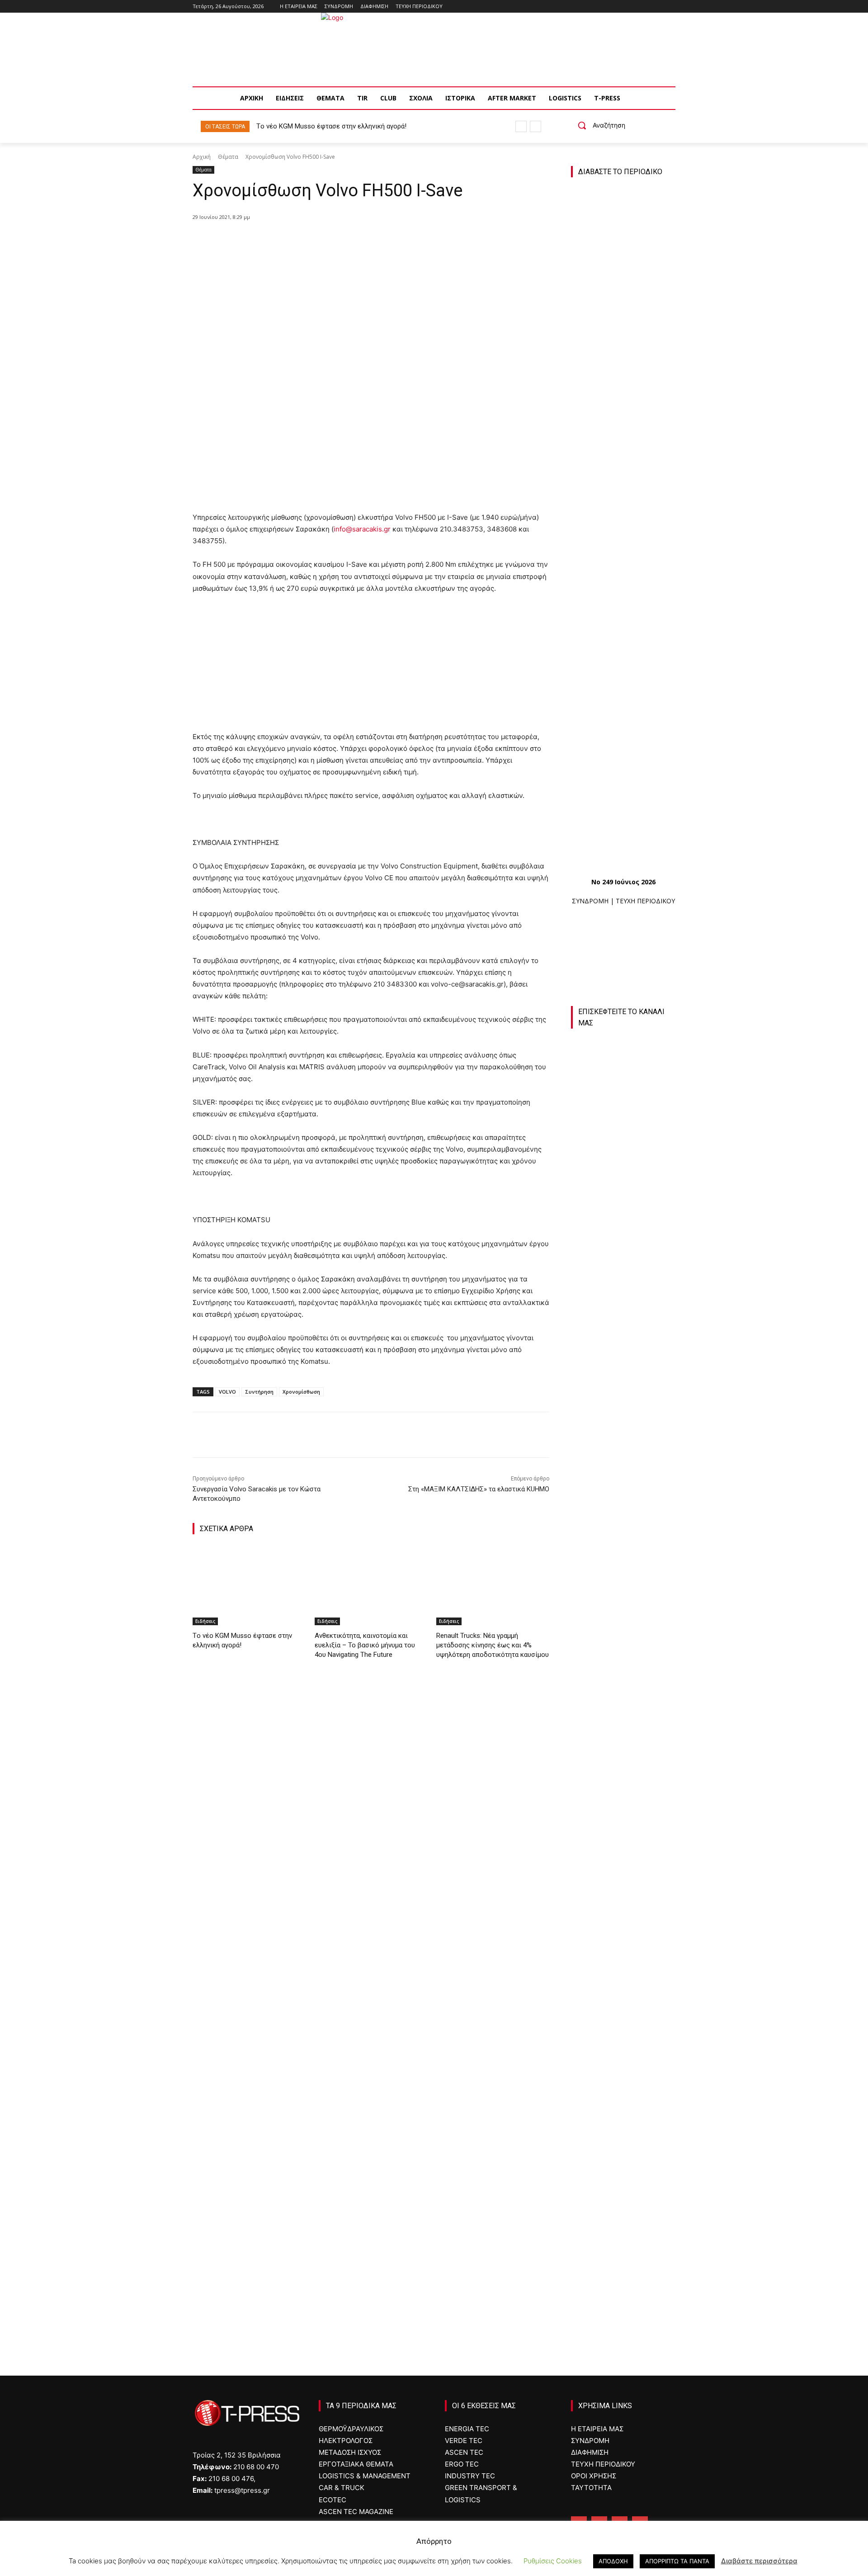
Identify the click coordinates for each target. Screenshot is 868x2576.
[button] (598, 125)
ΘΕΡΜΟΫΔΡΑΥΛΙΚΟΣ (351, 2429)
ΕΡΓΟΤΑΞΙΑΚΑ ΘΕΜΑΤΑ (356, 2464)
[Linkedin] (658, 7)
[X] (297, 240)
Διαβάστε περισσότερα (759, 2561)
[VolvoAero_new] (623, 2065)
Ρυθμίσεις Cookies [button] (553, 2561)
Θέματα (228, 157)
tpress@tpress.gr (242, 2490)
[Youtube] (670, 7)
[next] (535, 126)
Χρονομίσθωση (301, 1392)
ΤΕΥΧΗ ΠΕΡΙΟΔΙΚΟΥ (645, 901)
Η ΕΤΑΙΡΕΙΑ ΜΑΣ (597, 2429)
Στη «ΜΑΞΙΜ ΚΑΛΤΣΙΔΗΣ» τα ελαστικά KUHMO (479, 1489)
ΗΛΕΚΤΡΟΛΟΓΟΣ (346, 2441)
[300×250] (623, 1857)
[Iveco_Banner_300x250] (623, 1961)
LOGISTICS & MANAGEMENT (365, 2476)
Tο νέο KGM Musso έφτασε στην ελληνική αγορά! (331, 126)
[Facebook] (633, 7)
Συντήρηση (259, 1392)
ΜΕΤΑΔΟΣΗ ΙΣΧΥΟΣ (350, 2452)
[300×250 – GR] (623, 1752)
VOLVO (227, 1392)
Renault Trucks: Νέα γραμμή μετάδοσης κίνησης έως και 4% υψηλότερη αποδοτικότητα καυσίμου (493, 1645)
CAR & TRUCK (342, 2488)
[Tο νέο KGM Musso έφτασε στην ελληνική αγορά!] (249, 1586)
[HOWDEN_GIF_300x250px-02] (623, 2169)
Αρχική (202, 157)
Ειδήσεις (205, 1621)
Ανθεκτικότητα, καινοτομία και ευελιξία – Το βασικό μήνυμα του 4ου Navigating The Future (365, 1645)
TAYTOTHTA (591, 2488)
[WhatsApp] (339, 240)
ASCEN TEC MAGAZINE (356, 2512)
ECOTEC (333, 2500)
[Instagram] (645, 7)
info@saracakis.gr (362, 529)
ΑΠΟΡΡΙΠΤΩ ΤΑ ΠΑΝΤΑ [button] (677, 2561)
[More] (360, 240)
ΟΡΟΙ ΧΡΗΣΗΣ (594, 2476)
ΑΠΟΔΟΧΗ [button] (613, 2561)
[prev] (521, 126)
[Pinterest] (318, 240)
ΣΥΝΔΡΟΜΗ (590, 901)
